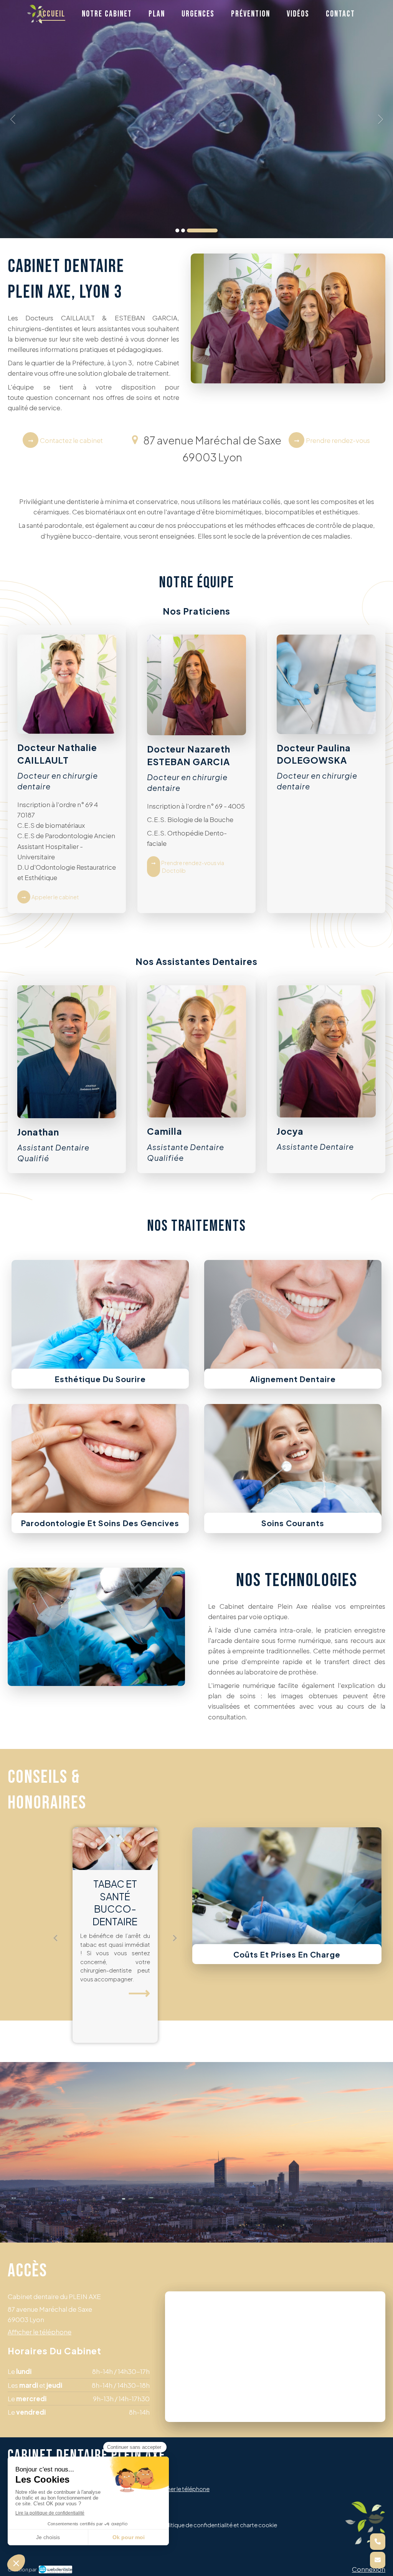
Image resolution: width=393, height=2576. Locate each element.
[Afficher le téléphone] (378, 2542)
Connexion (369, 2569)
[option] (196, 119)
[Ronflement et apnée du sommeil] (115, 1849)
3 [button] (216, 230)
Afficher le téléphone (40, 2332)
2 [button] (210, 230)
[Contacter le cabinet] (378, 2560)
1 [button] (191, 230)
